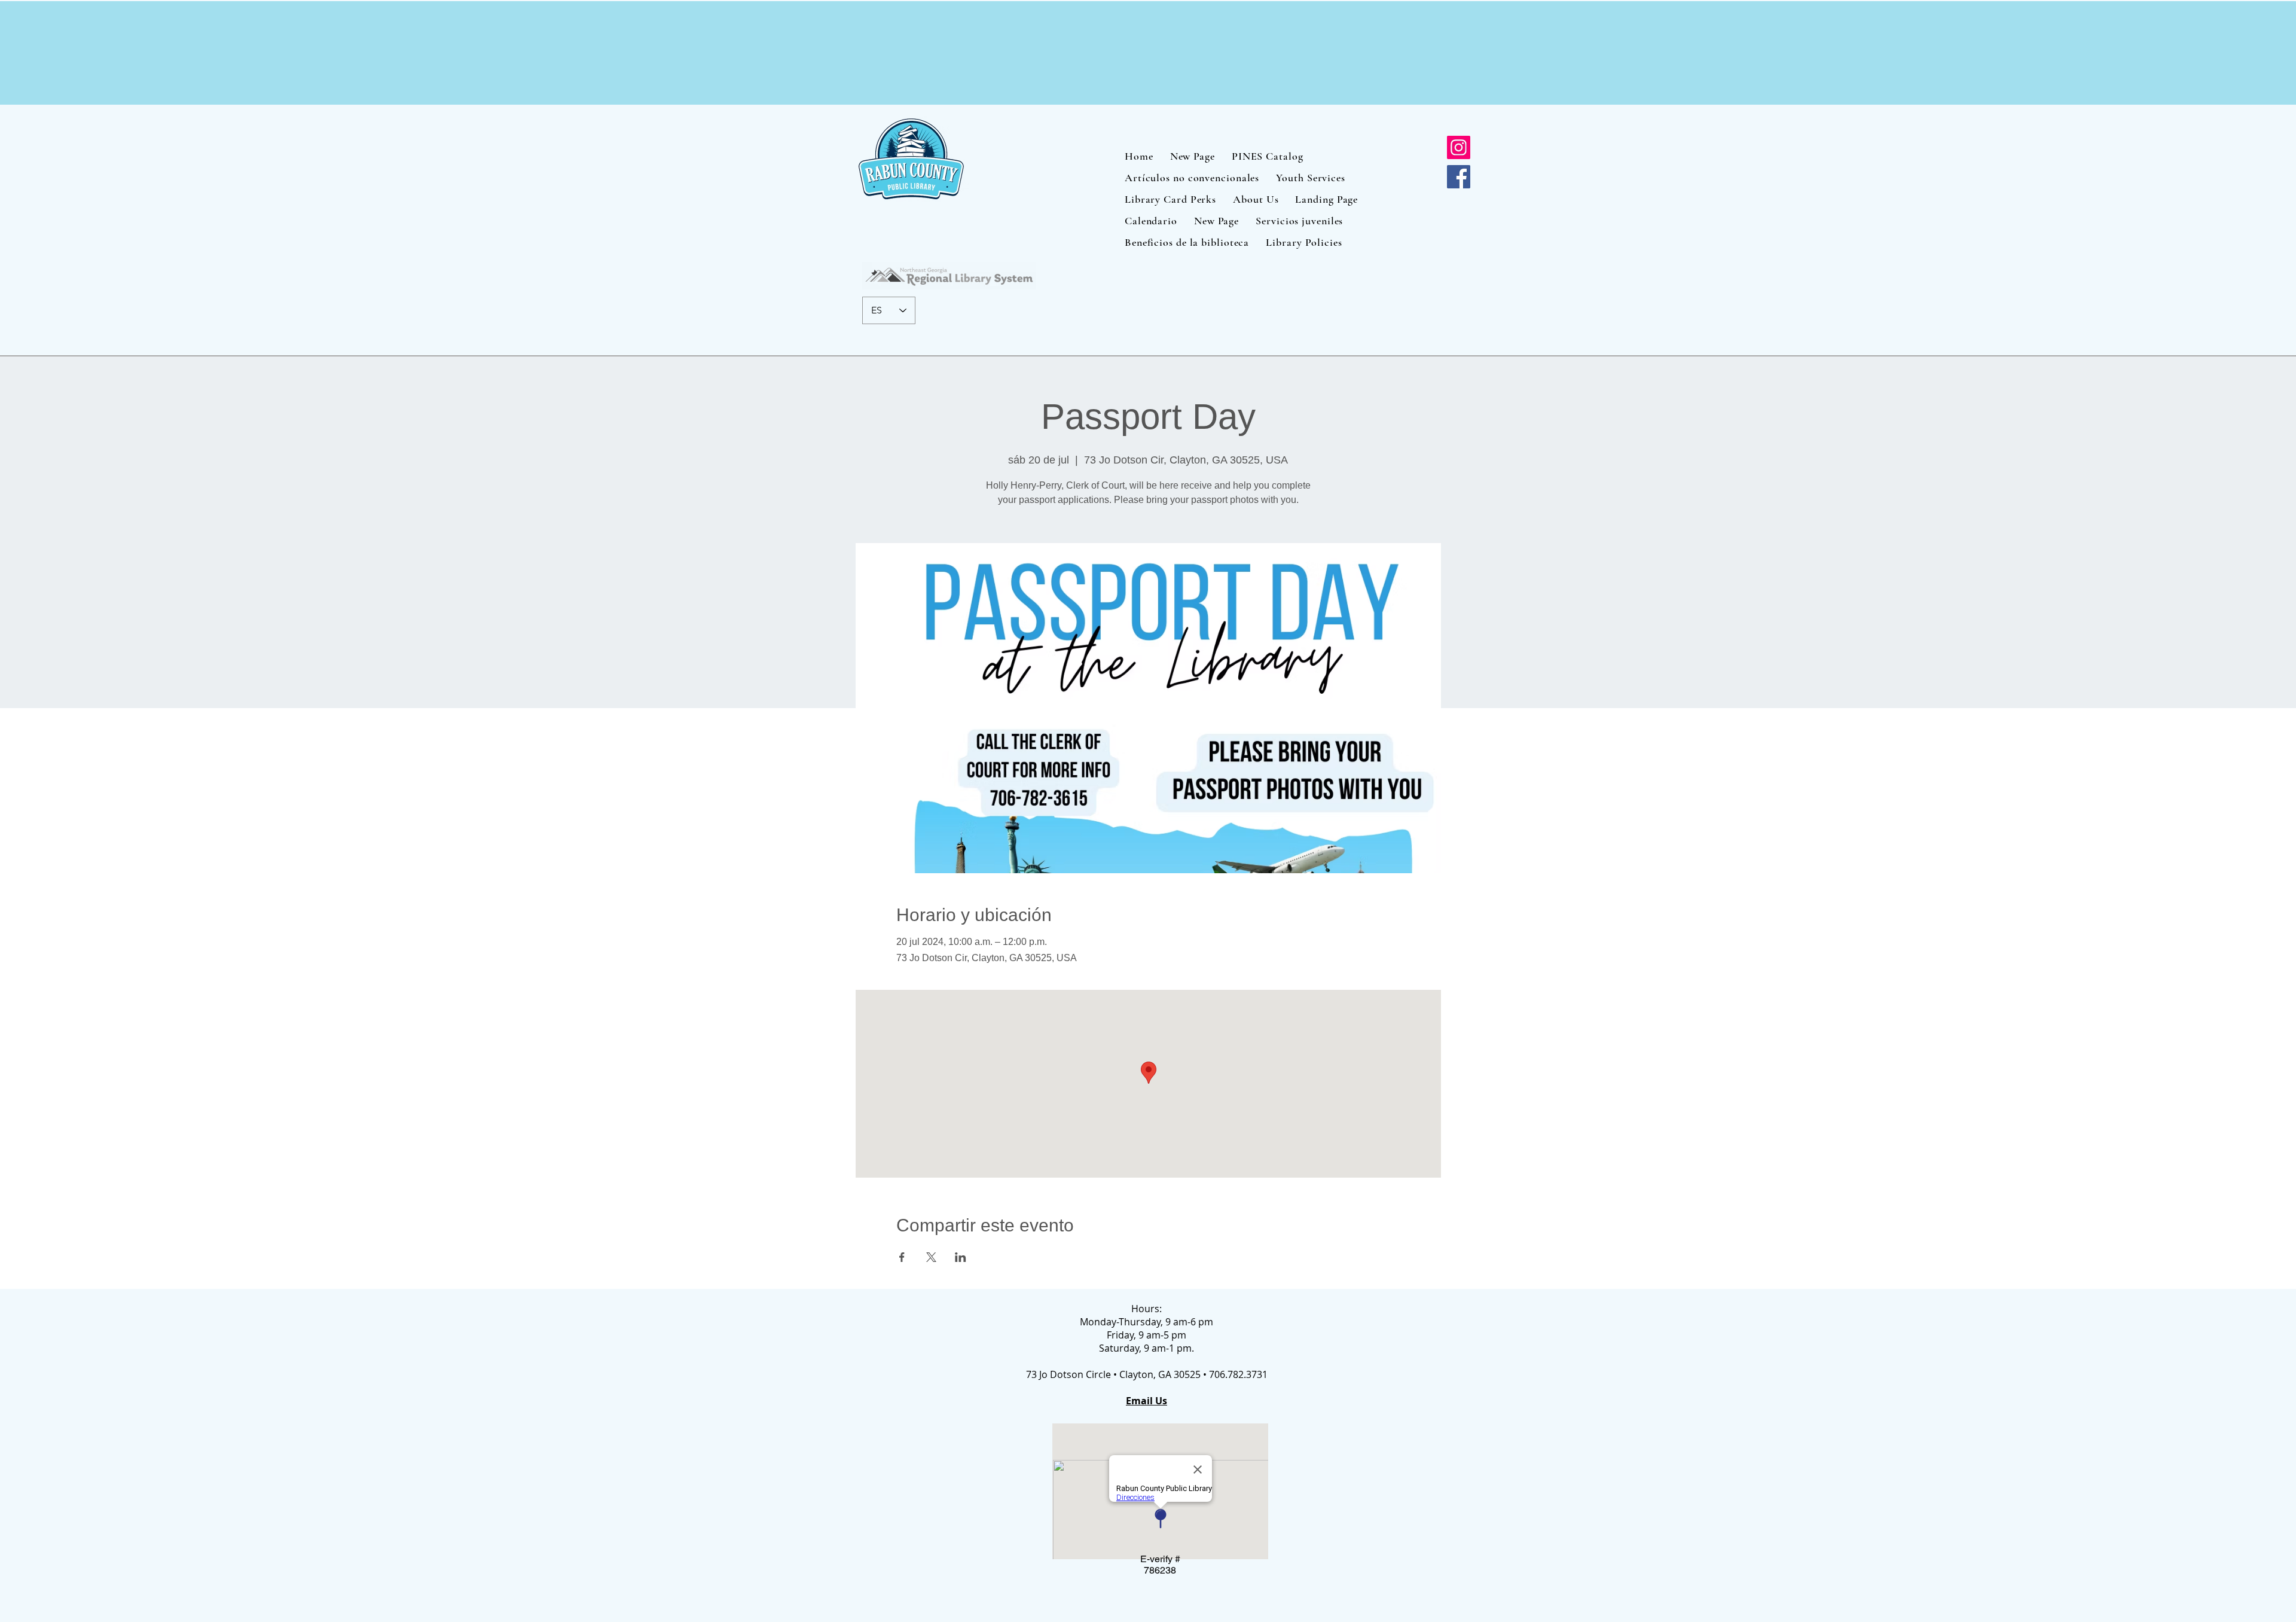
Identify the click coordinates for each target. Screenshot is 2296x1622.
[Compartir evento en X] (931, 1257)
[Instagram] (1459, 147)
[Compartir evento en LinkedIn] (961, 1257)
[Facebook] (1459, 177)
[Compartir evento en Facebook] (902, 1257)
